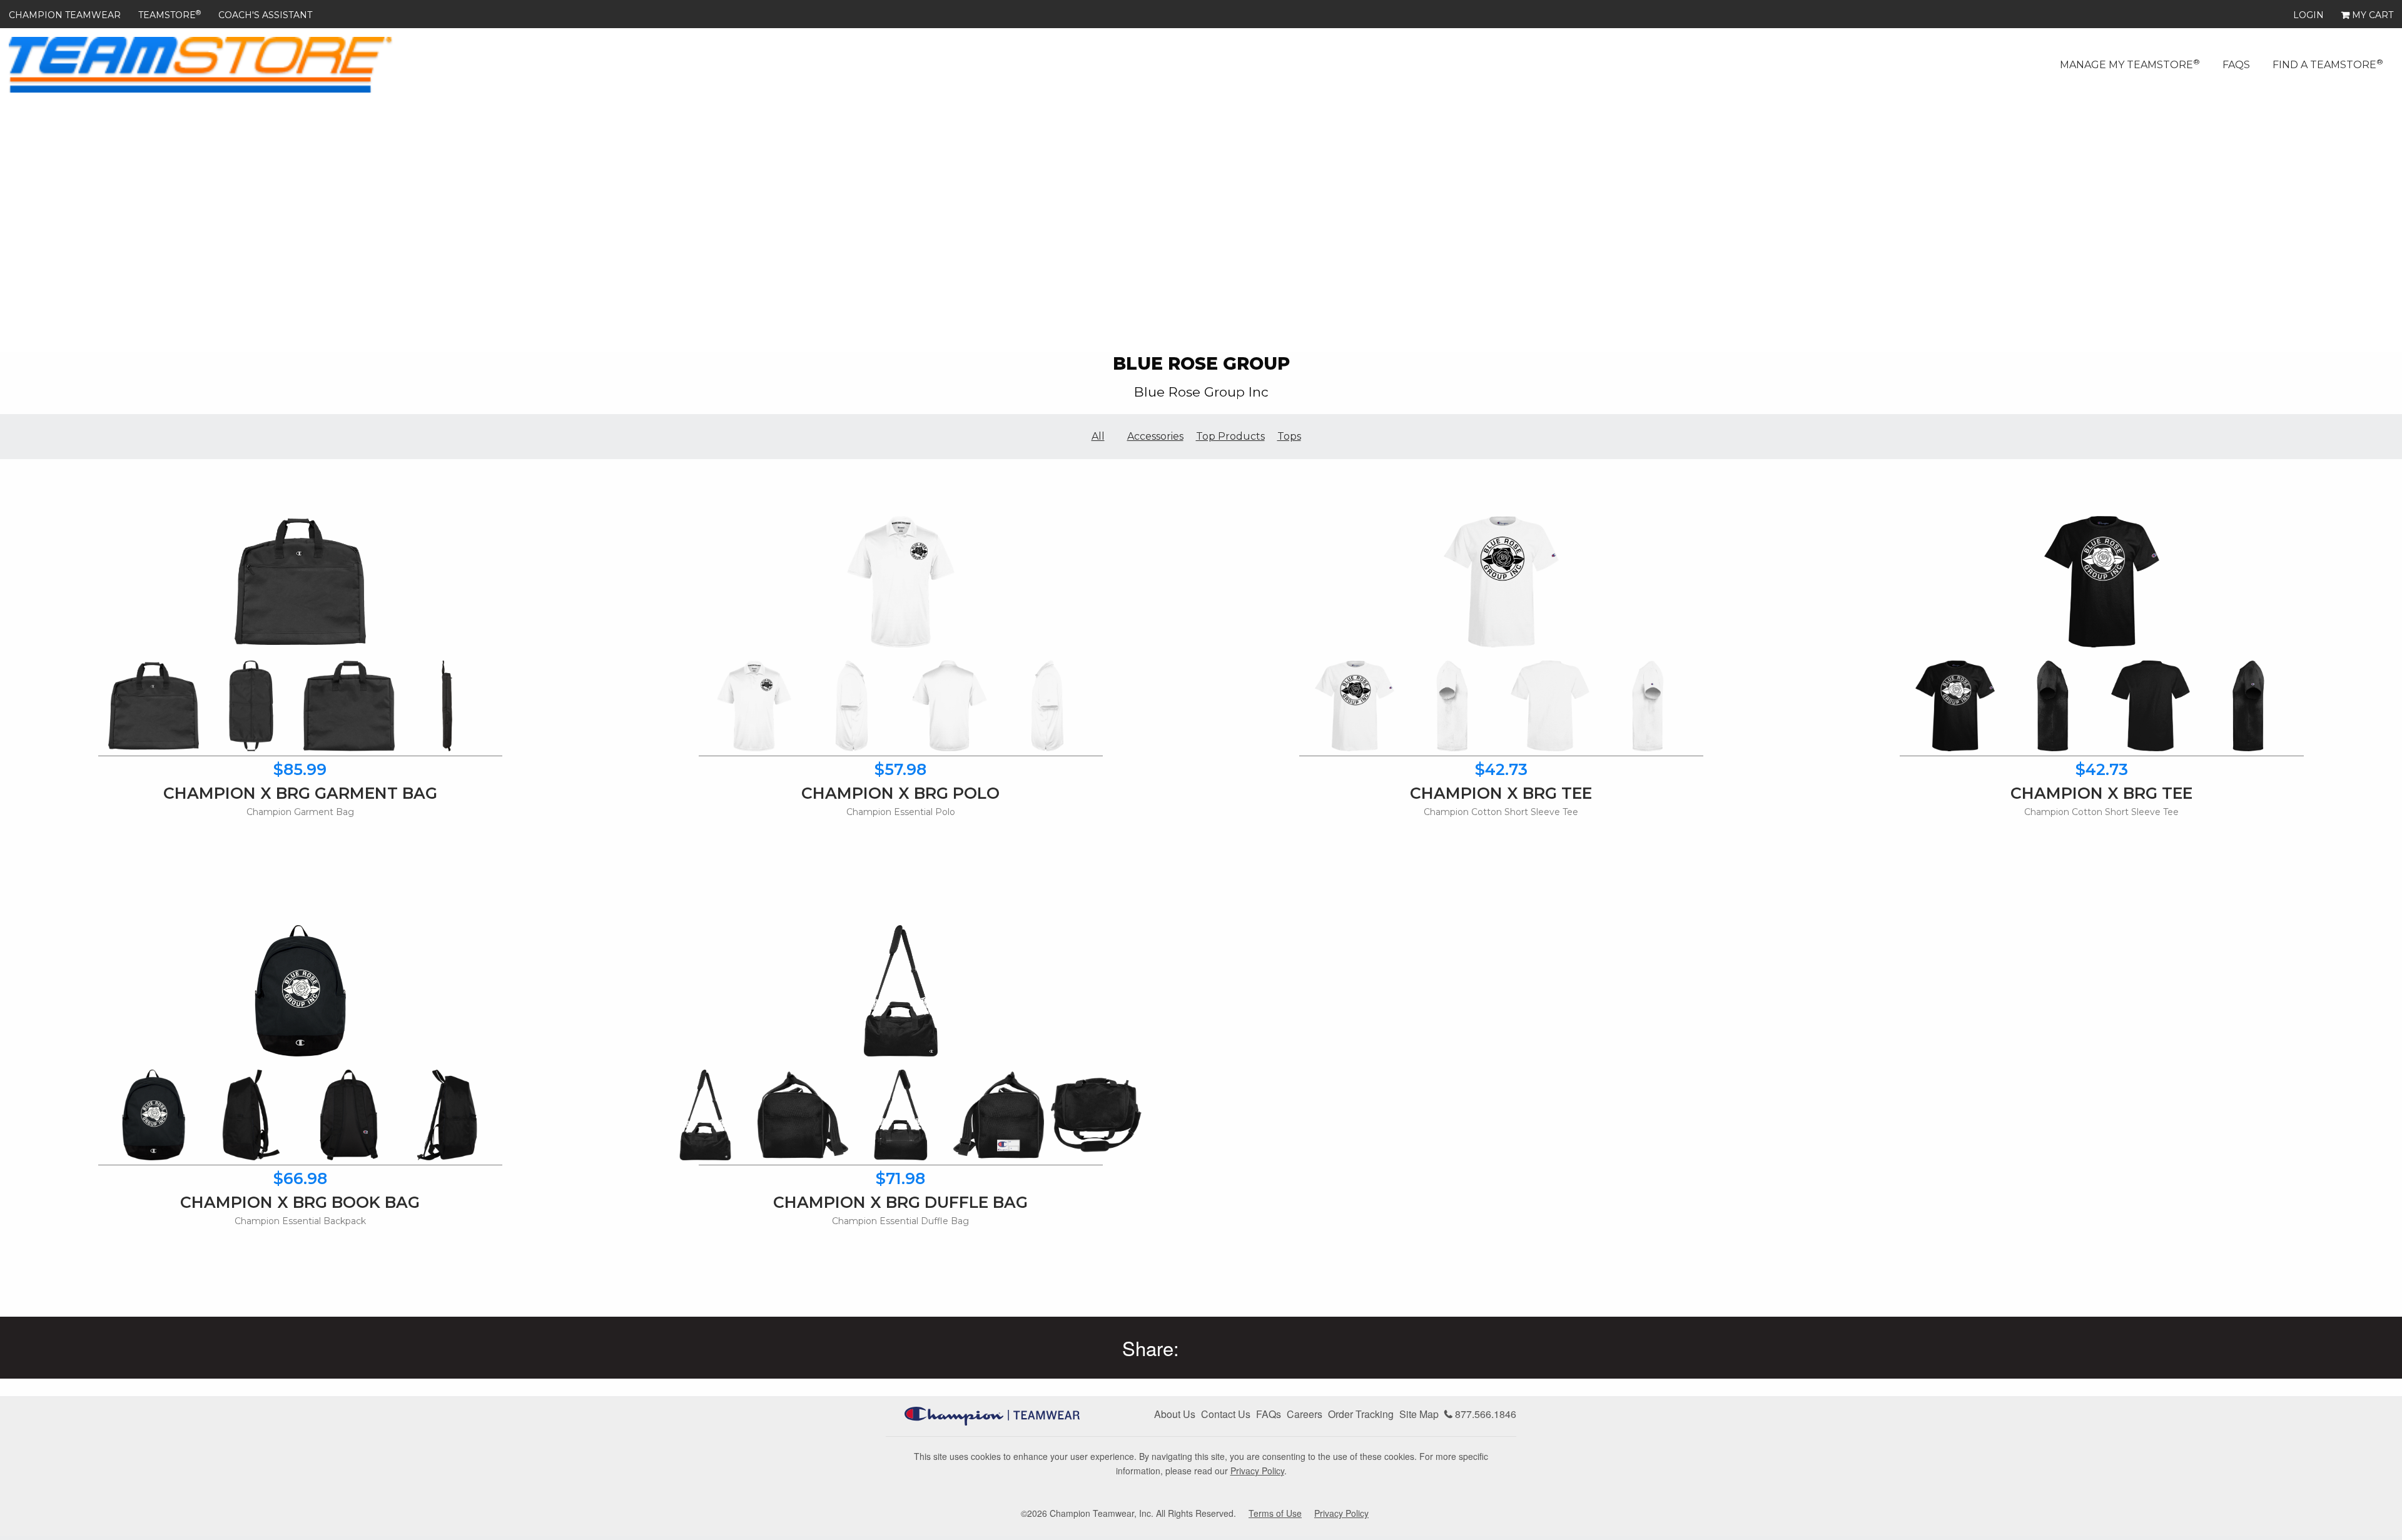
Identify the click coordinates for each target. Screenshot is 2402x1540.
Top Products (1230, 436)
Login (2308, 15)
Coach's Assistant (265, 15)
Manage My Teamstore (2130, 64)
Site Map (1419, 1414)
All (1098, 436)
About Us (1175, 1414)
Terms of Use (1275, 1513)
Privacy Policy (1257, 1471)
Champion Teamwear (65, 15)
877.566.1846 (1484, 1414)
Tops (1289, 436)
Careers (1305, 1414)
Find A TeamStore (2328, 64)
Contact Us (1226, 1414)
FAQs (2236, 65)
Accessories (1155, 436)
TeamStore (170, 15)
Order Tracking (1361, 1414)
